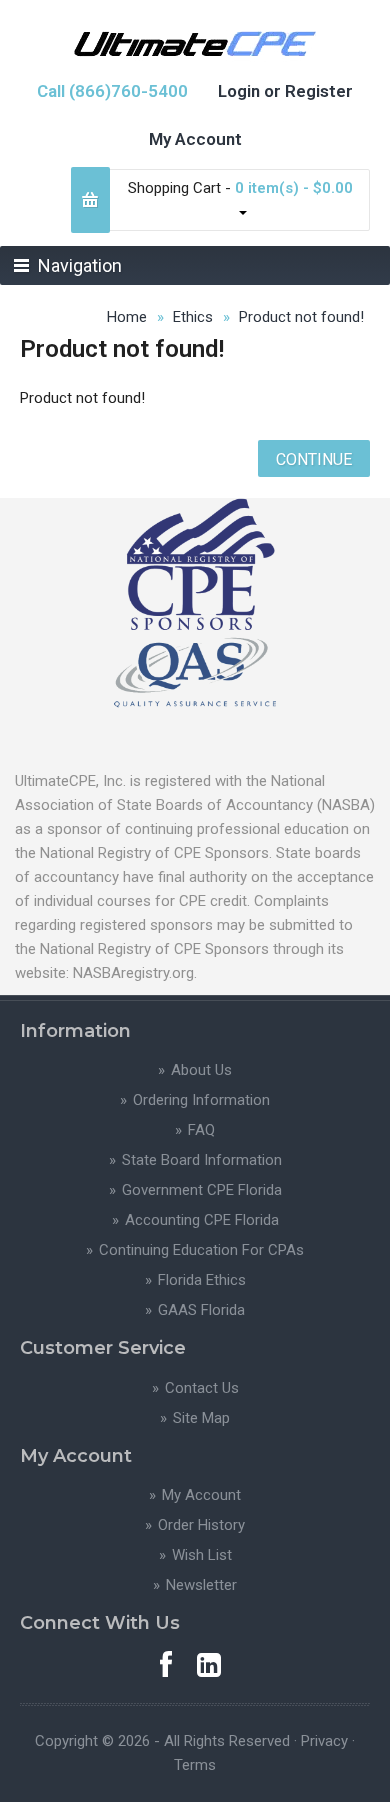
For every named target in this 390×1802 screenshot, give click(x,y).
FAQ (201, 1130)
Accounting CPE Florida (202, 1220)
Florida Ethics (202, 1280)
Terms (195, 1765)
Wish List (202, 1555)
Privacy (324, 1741)
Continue (314, 459)
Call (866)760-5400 (112, 91)
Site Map (201, 1418)
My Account (195, 139)
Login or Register (285, 91)
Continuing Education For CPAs (201, 1250)
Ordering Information (201, 1100)
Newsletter (201, 1585)
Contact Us (202, 1388)
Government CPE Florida (202, 1190)
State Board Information (202, 1160)
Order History (201, 1525)
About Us (201, 1070)
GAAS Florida (201, 1310)
